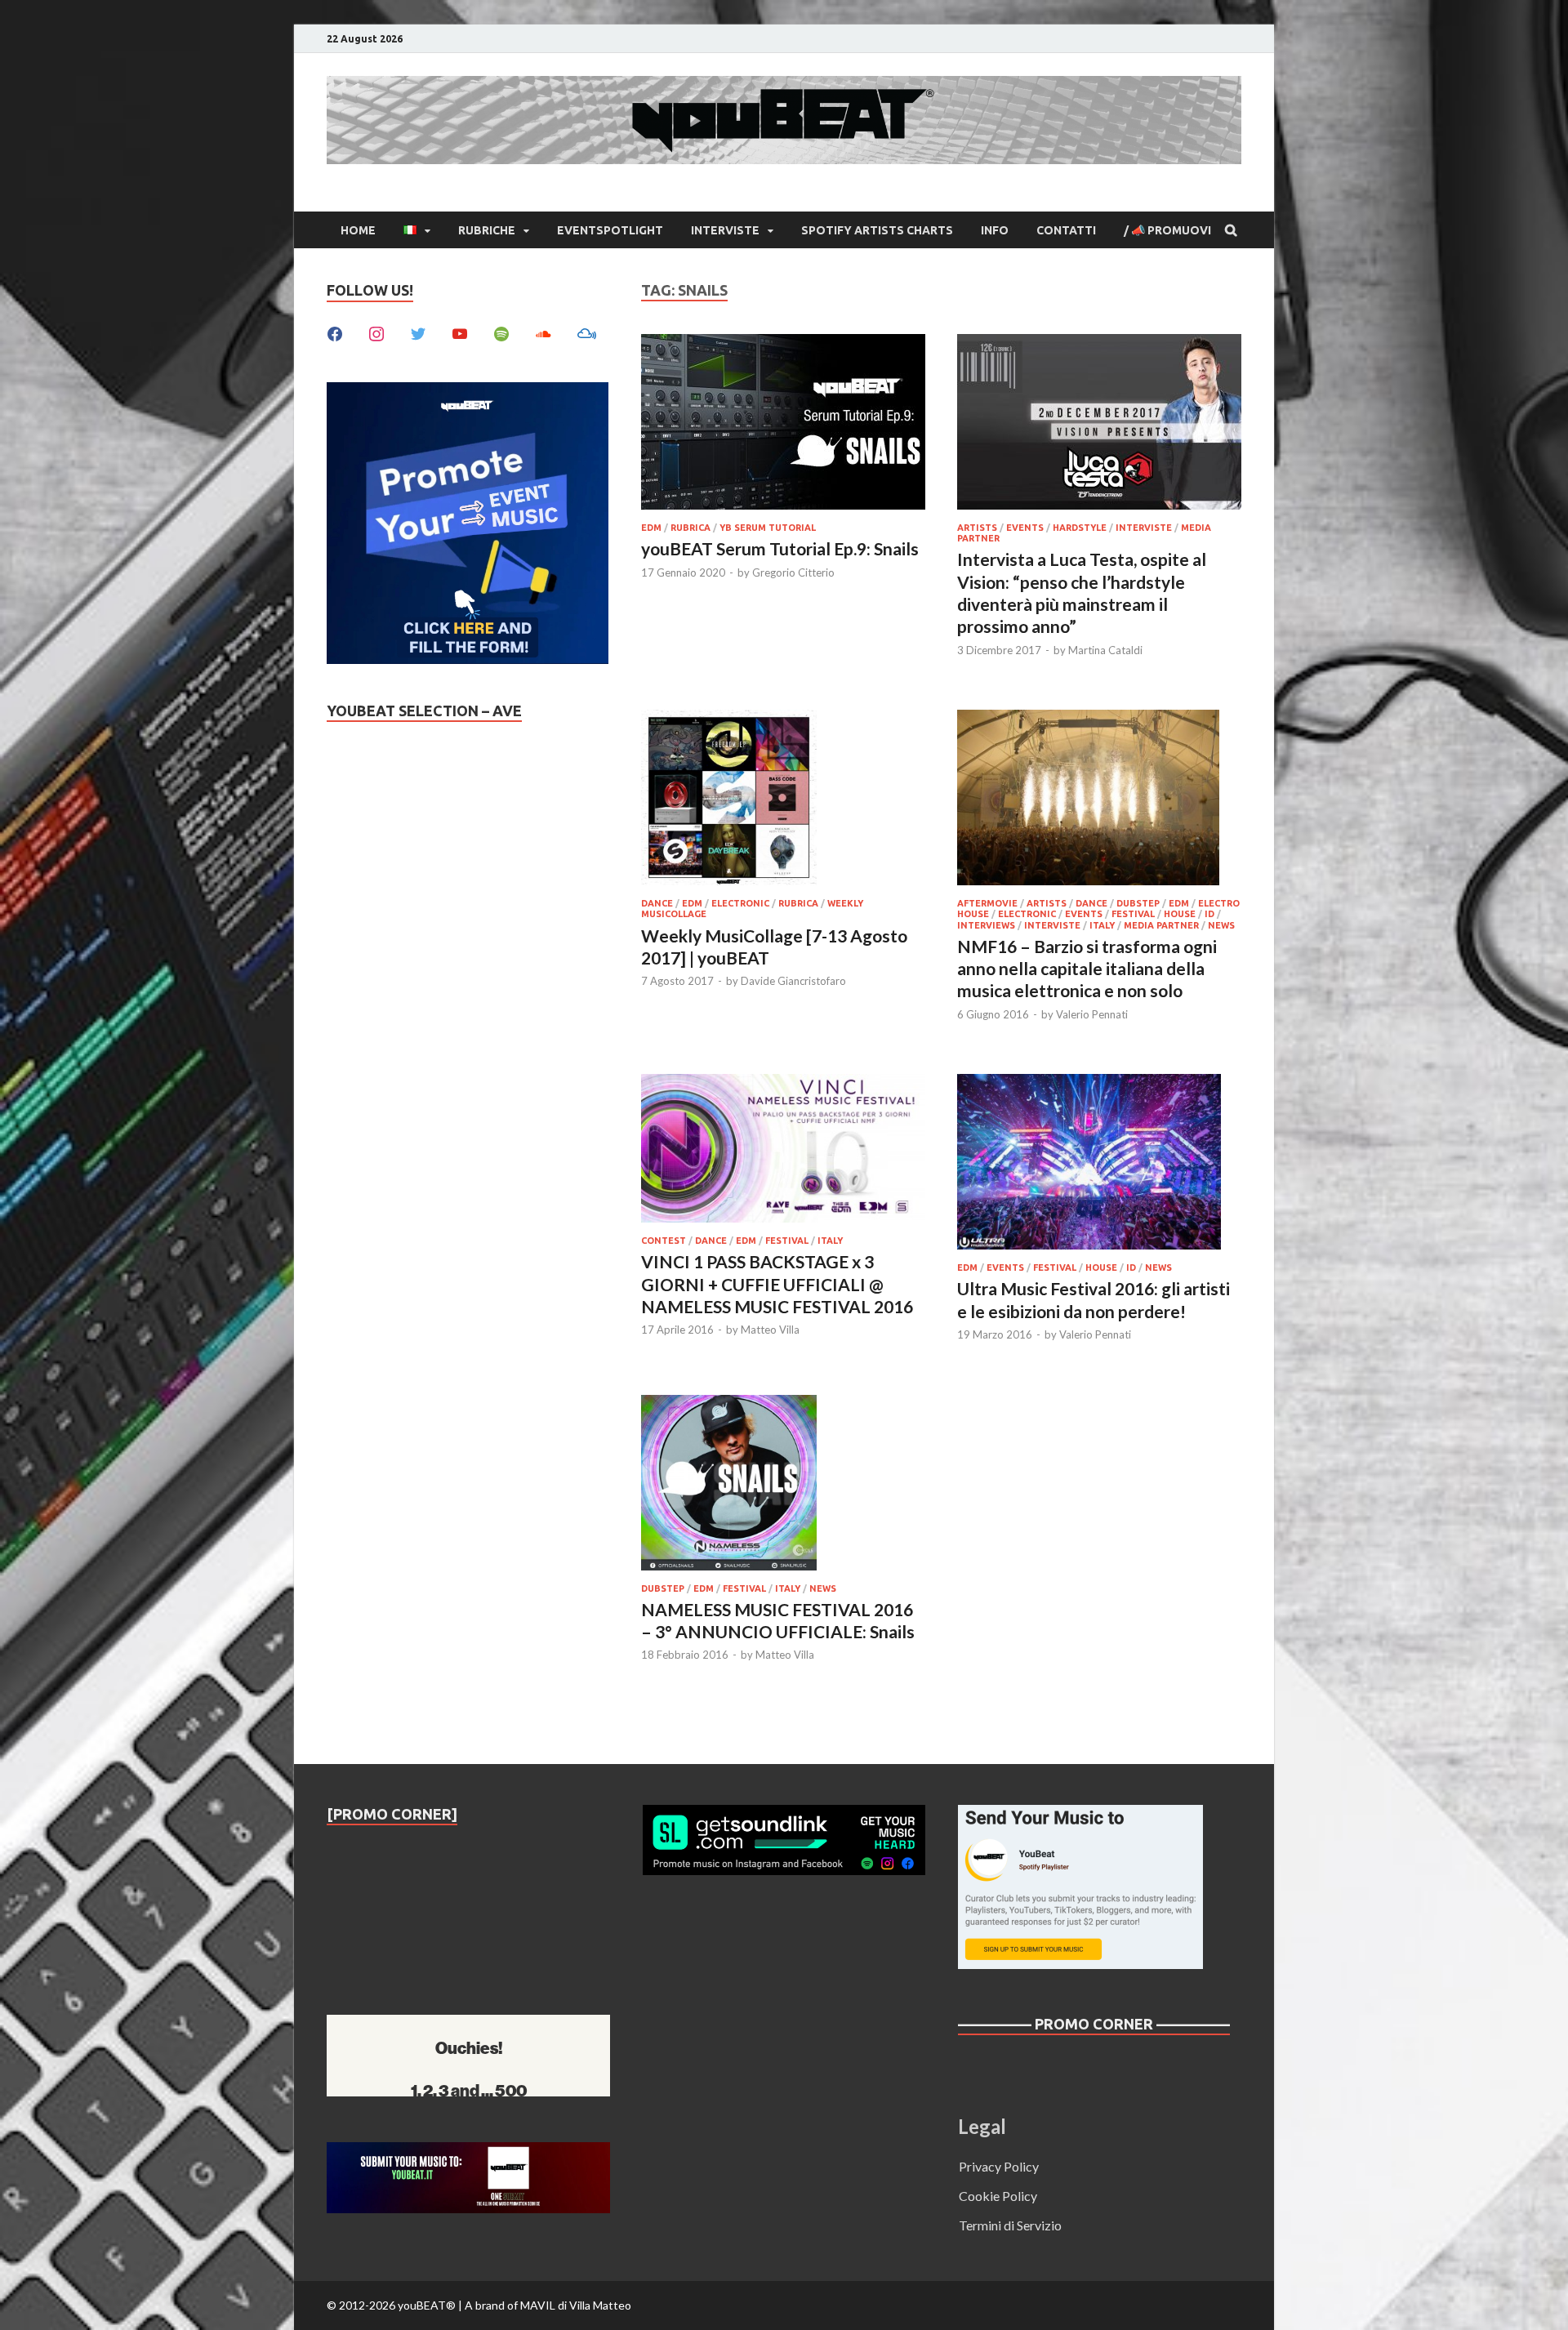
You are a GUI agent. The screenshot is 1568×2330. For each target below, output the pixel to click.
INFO (995, 230)
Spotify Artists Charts (877, 230)
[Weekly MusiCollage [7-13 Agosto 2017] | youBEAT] (783, 800)
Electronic (740, 903)
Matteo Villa (770, 1330)
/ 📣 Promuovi (1167, 230)
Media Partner (1161, 925)
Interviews (986, 925)
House (1180, 914)
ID (1209, 914)
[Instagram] (376, 332)
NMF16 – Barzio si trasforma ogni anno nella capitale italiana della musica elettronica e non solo (1087, 969)
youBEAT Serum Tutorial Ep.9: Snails (780, 548)
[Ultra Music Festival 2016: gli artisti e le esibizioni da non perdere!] (1099, 1164)
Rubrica (690, 528)
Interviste (725, 230)
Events (1025, 528)
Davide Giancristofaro (793, 981)
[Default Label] (460, 332)
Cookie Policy (998, 2196)
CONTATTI (1066, 230)
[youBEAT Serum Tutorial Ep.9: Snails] (783, 424)
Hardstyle (1080, 528)
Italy (1102, 925)
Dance (657, 903)
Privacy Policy (999, 2166)
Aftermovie (987, 903)
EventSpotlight (610, 230)
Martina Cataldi (1105, 650)
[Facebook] (335, 332)
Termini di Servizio (1010, 2225)
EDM (651, 528)
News (1221, 925)
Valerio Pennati (1092, 1014)
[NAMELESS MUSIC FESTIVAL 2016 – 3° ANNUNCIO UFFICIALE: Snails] (783, 1485)
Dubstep (1138, 903)
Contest (664, 1241)
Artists (977, 528)
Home (358, 230)
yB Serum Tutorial (768, 528)
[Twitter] (418, 332)
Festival (1133, 914)
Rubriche (487, 230)
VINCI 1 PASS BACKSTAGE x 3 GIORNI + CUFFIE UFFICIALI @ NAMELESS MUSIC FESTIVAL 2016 (777, 1284)
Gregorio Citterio (793, 572)
